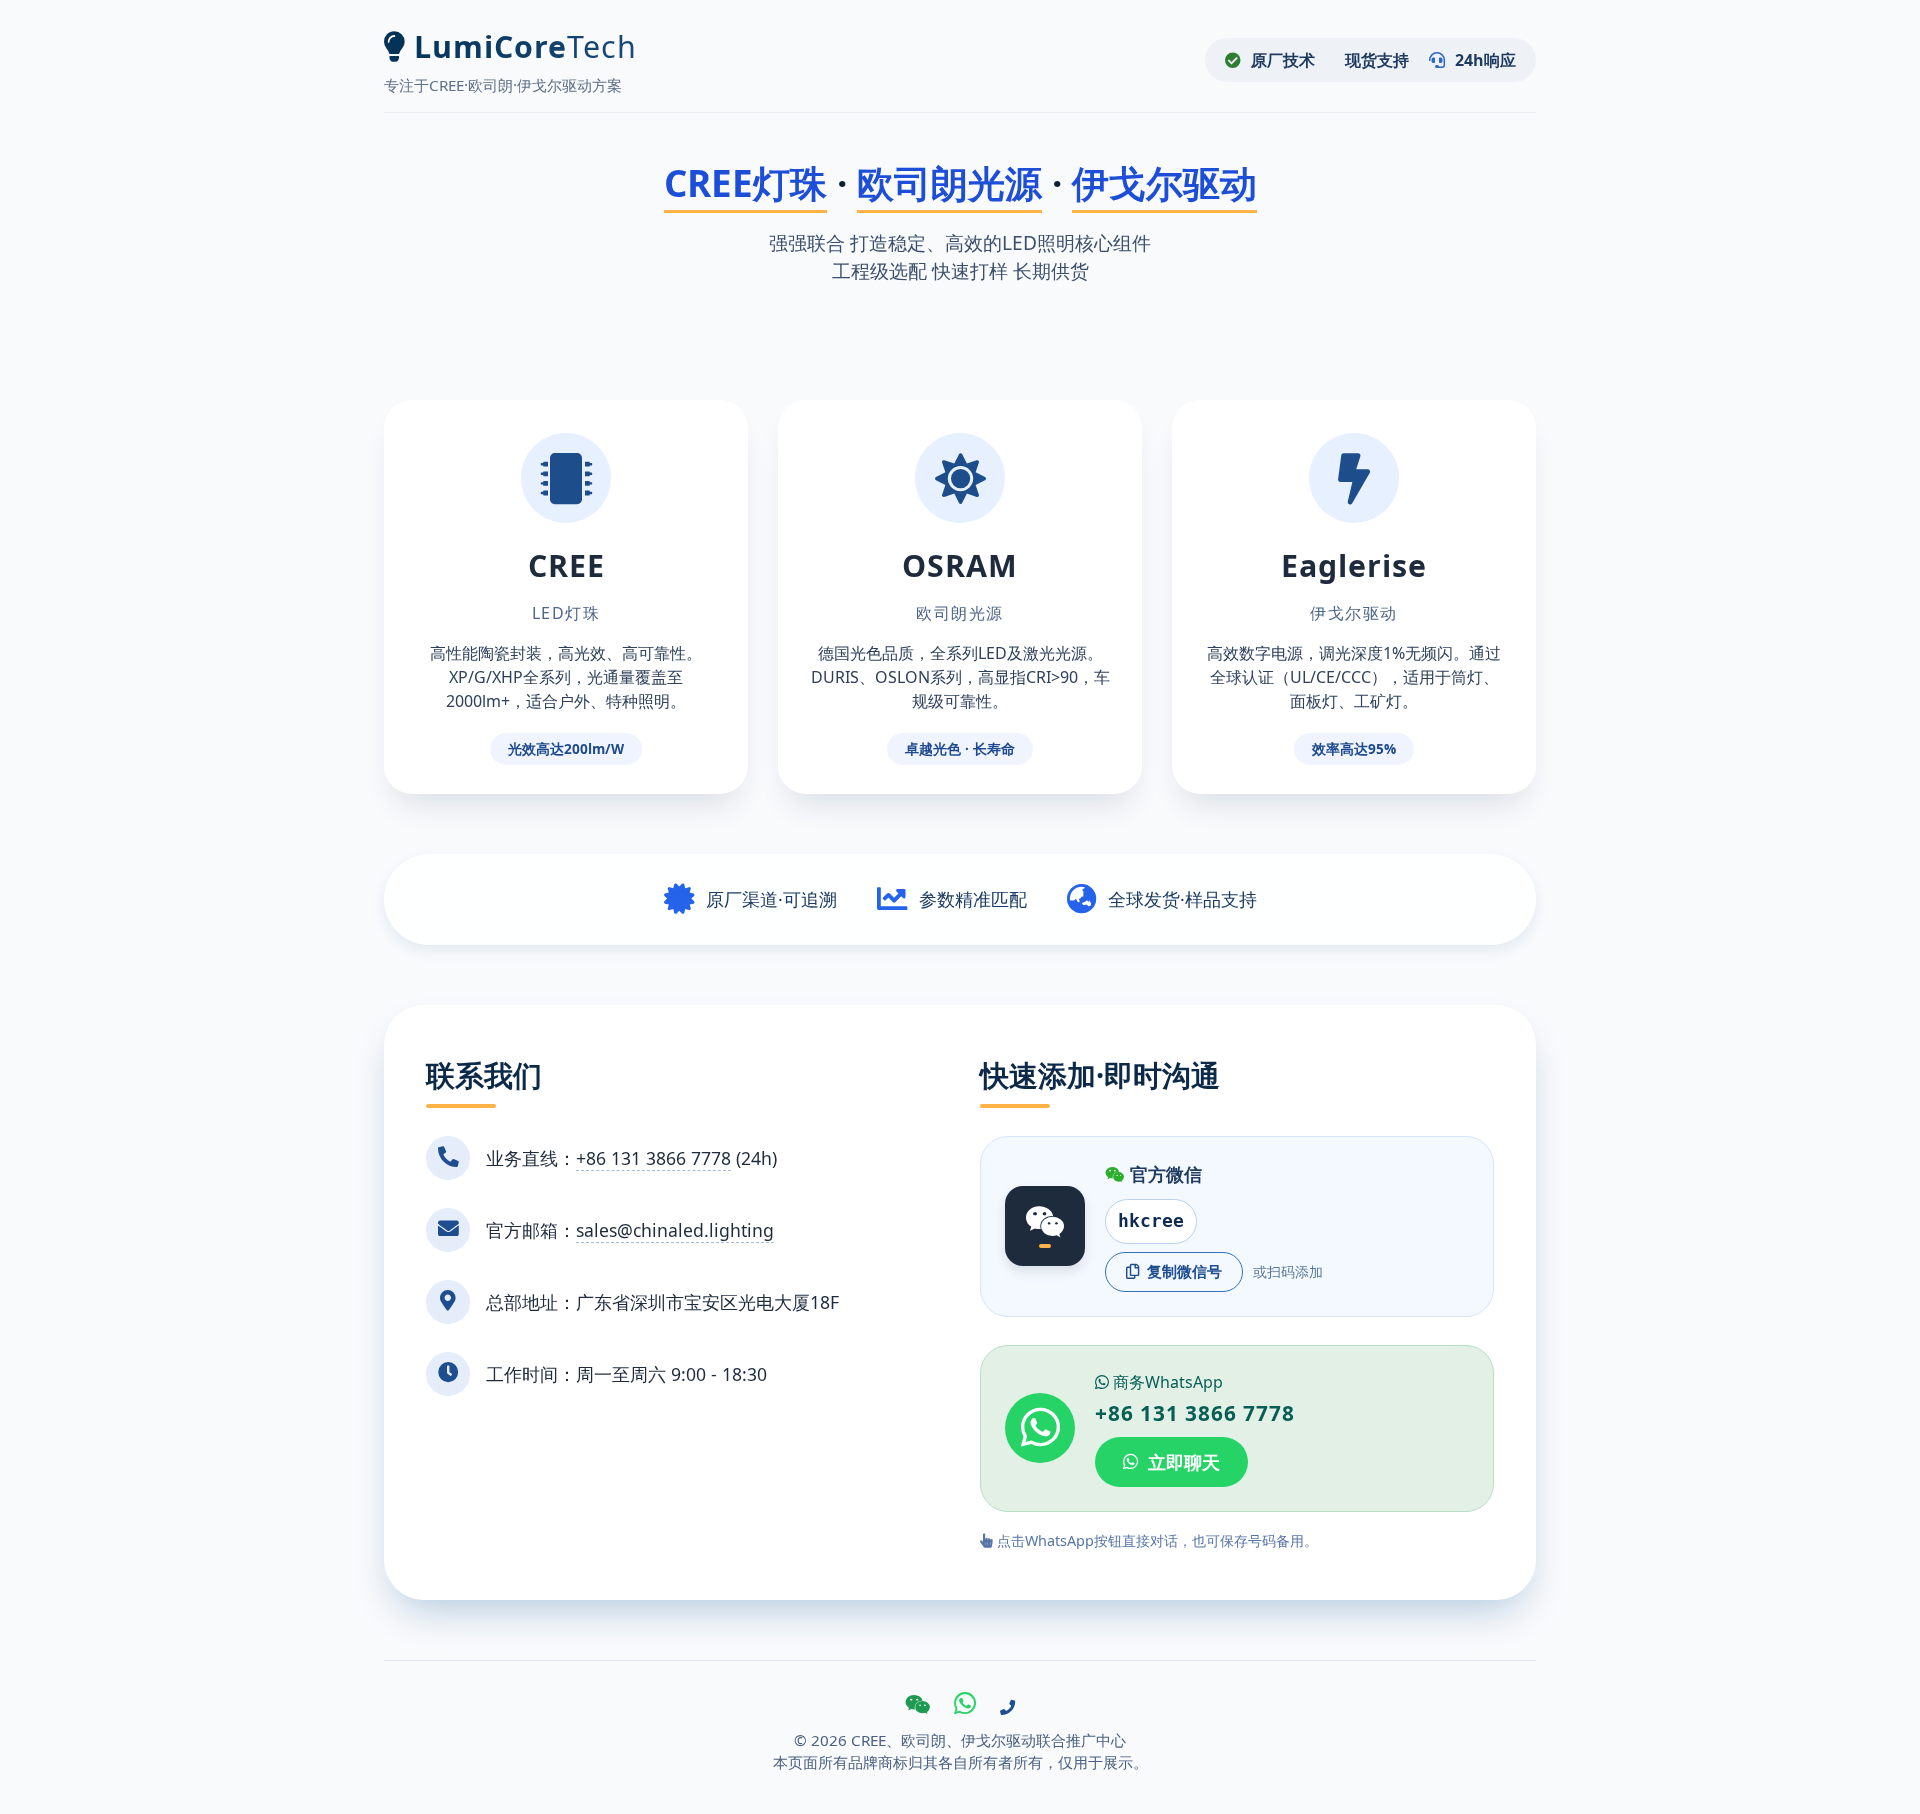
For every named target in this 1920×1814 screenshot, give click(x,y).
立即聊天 (1184, 1462)
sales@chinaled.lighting (675, 1230)
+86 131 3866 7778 (653, 1158)
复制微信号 (1184, 1271)
